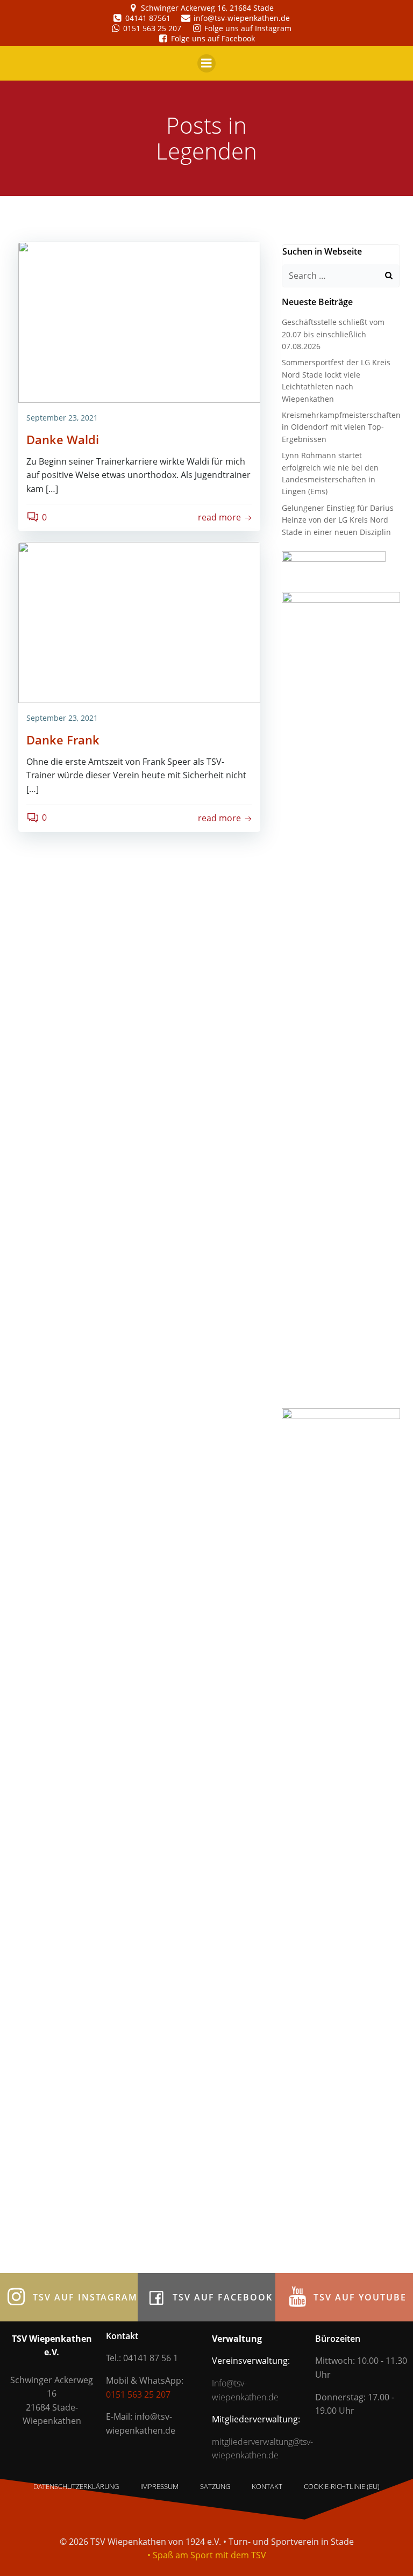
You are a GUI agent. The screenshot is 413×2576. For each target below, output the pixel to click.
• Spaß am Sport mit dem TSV (207, 2555)
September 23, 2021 (62, 418)
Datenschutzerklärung (76, 2486)
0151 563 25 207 (138, 2394)
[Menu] (206, 63)
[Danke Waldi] (139, 321)
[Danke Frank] (139, 622)
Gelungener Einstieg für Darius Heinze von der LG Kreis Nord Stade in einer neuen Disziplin (338, 520)
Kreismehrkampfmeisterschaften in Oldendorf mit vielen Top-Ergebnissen (341, 427)
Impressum (159, 2486)
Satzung (215, 2486)
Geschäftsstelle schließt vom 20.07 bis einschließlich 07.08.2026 (333, 334)
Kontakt (267, 2486)
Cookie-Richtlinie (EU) (342, 2486)
